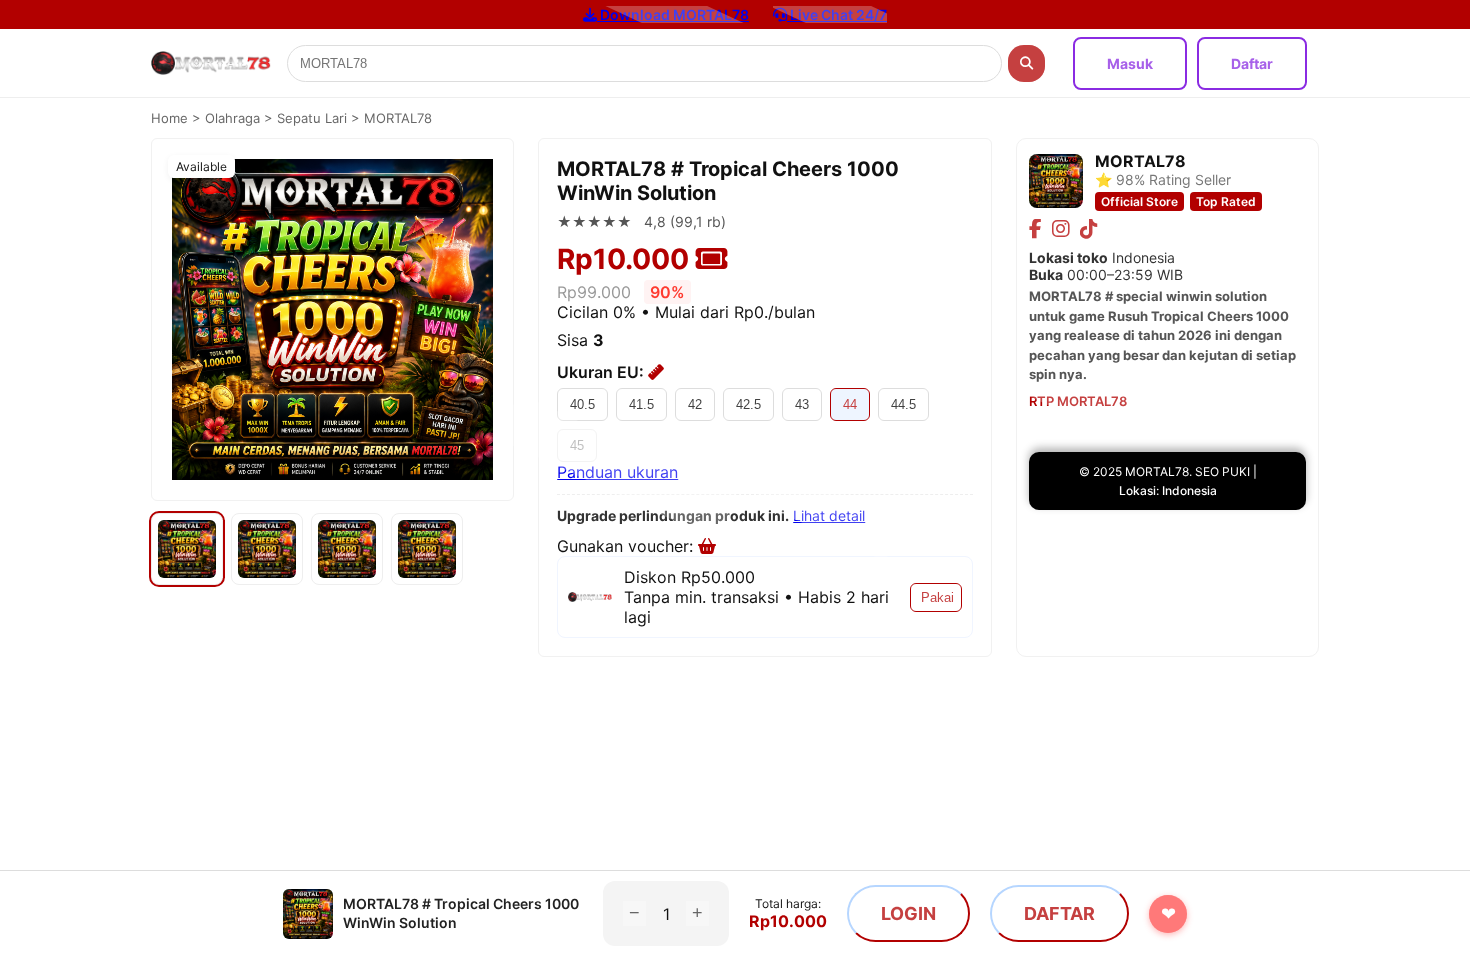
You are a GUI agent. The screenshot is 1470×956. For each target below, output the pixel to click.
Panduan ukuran (617, 472)
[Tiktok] (1089, 229)
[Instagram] (1061, 229)
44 (850, 404)
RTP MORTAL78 (1078, 401)
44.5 (903, 404)
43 (802, 404)
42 (695, 404)
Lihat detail (829, 515)
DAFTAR (1059, 913)
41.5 (641, 404)
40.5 (582, 404)
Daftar (1252, 63)
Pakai (937, 597)
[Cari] (1026, 63)
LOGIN (908, 913)
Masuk (1130, 63)
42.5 (748, 404)
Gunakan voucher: (627, 546)
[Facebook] (1035, 229)
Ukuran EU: (602, 372)
